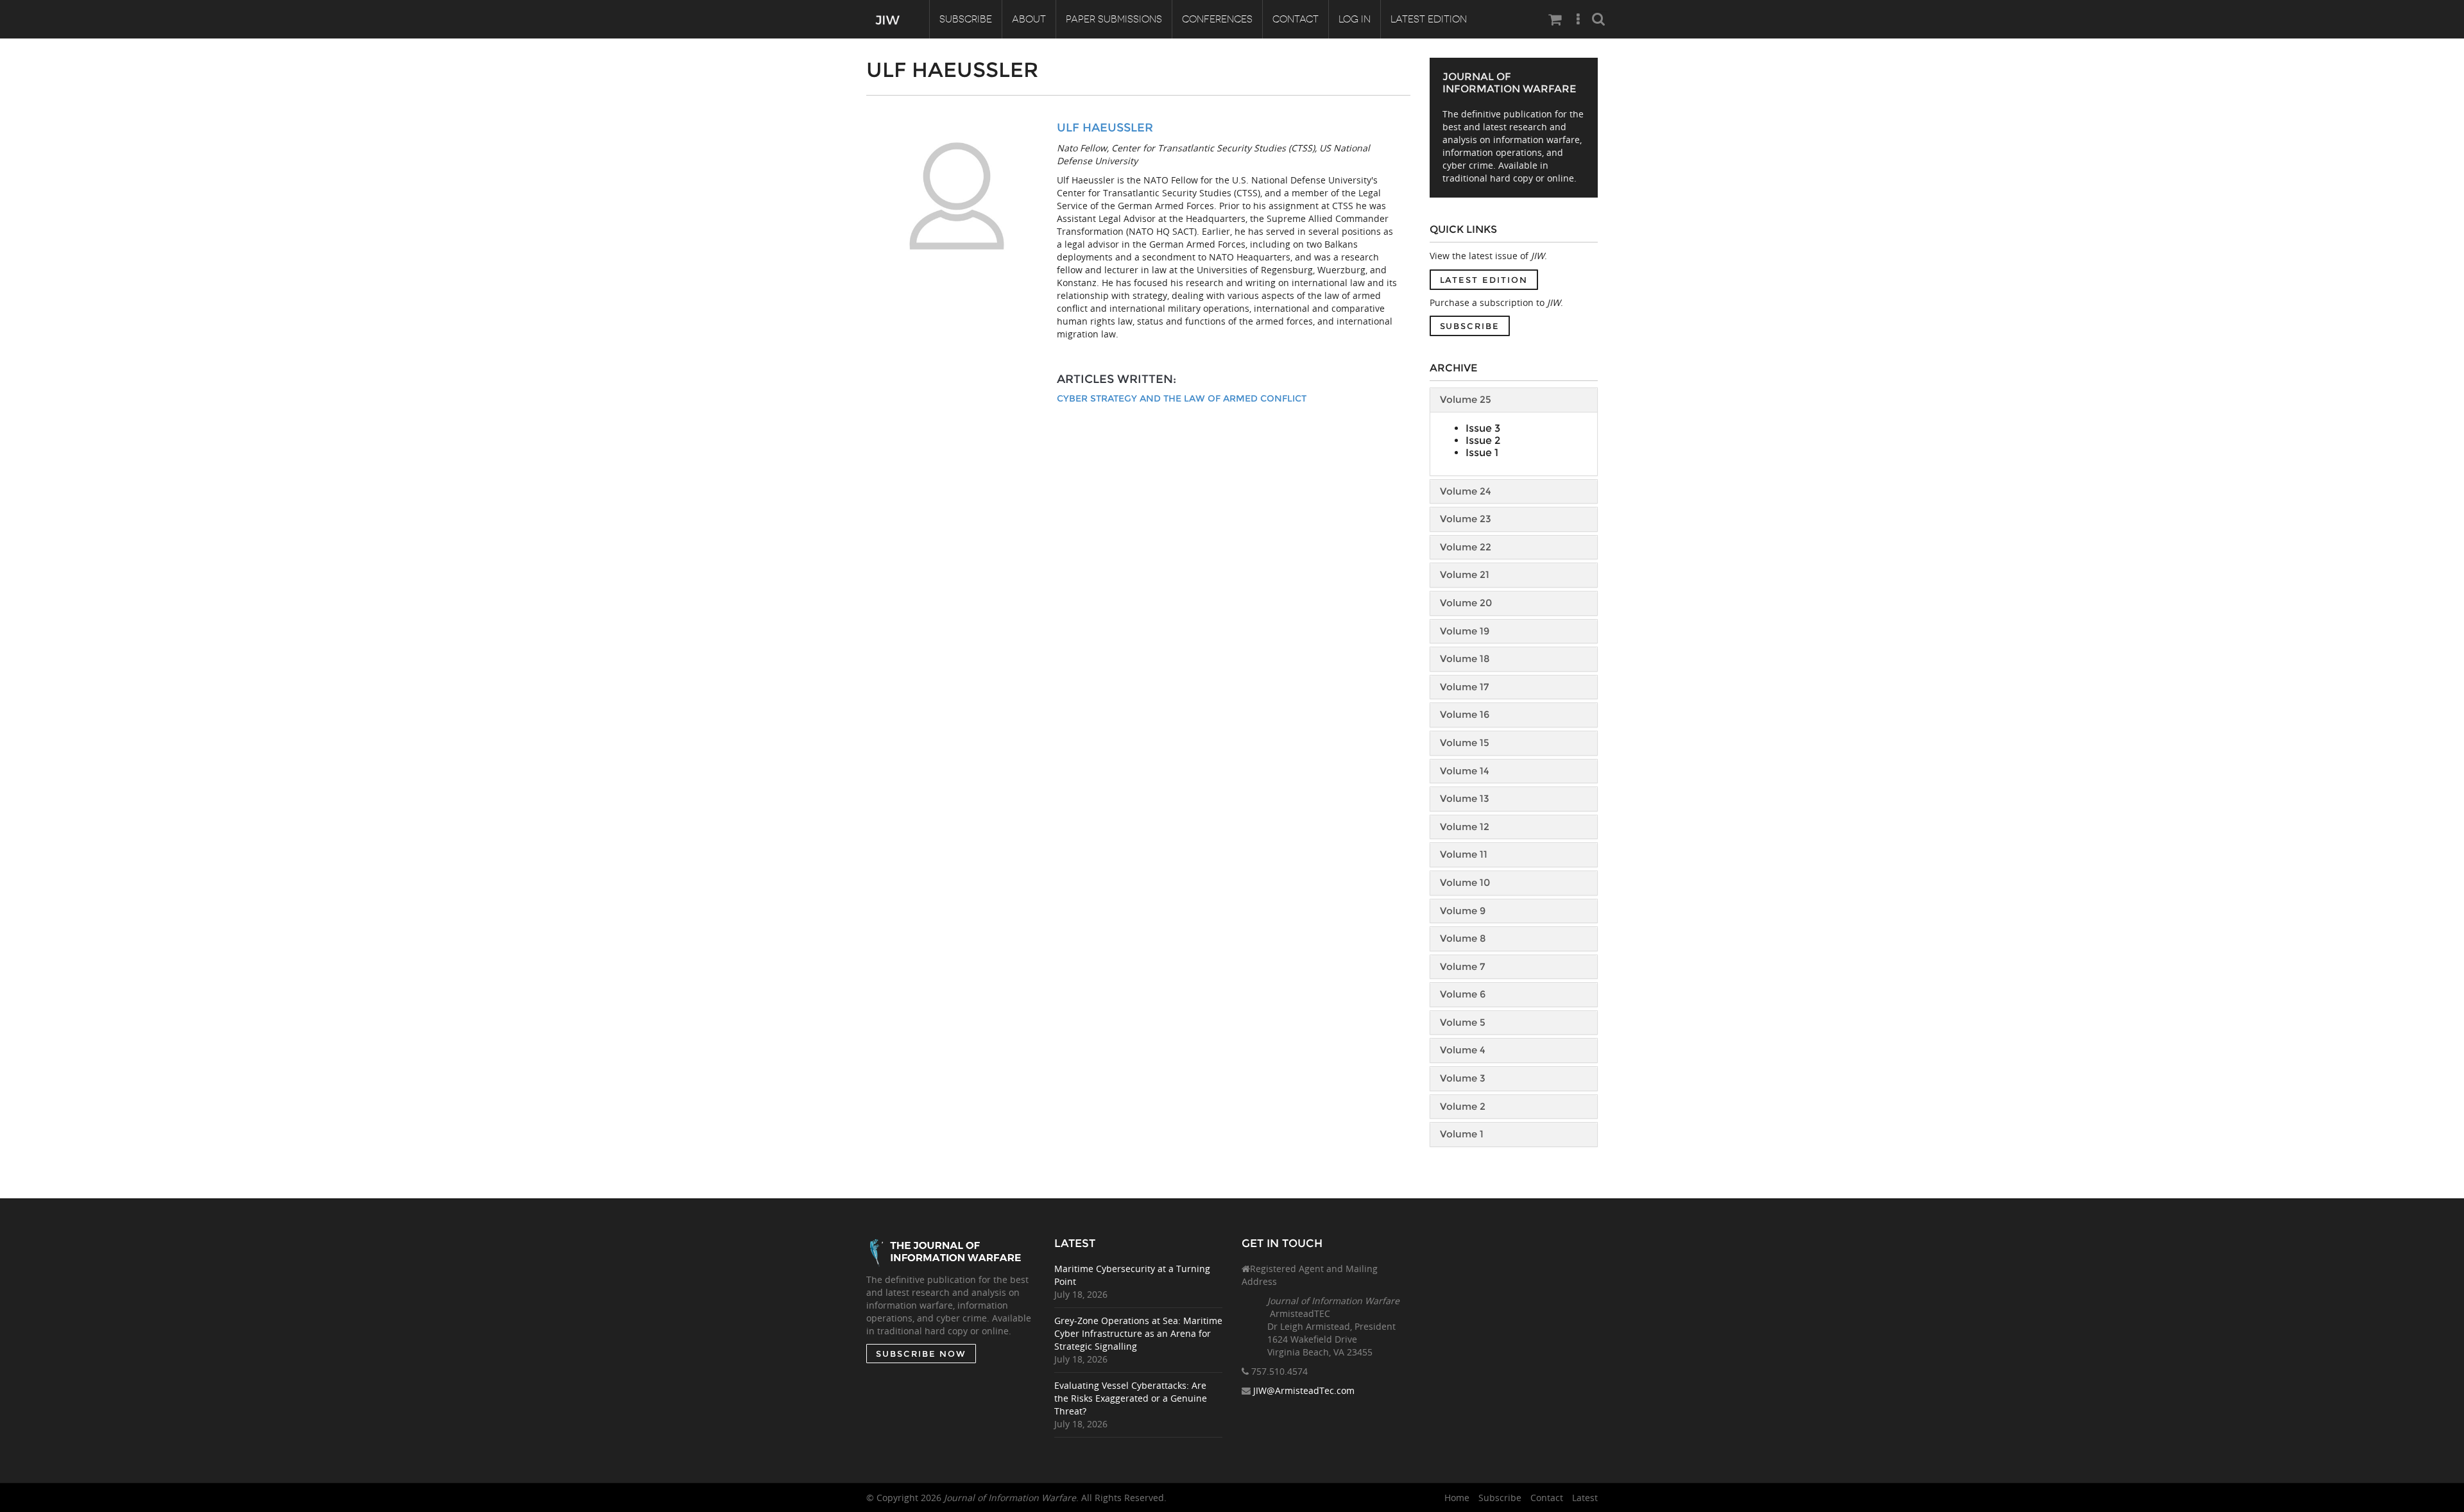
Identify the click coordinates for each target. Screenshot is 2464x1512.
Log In (1355, 19)
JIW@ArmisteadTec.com (1304, 1390)
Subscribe (966, 19)
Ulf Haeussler (1105, 128)
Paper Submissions (1114, 19)
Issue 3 (1483, 428)
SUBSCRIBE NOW (921, 1354)
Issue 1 (1482, 453)
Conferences (1217, 19)
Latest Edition (1429, 19)
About (1029, 19)
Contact (1296, 19)
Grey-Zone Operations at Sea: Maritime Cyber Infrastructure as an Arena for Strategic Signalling (1138, 1333)
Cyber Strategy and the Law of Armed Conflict (1182, 398)
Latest (1585, 1498)
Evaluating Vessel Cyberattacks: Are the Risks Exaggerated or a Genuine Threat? (1131, 1398)
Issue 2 (1483, 440)
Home (1457, 1498)
